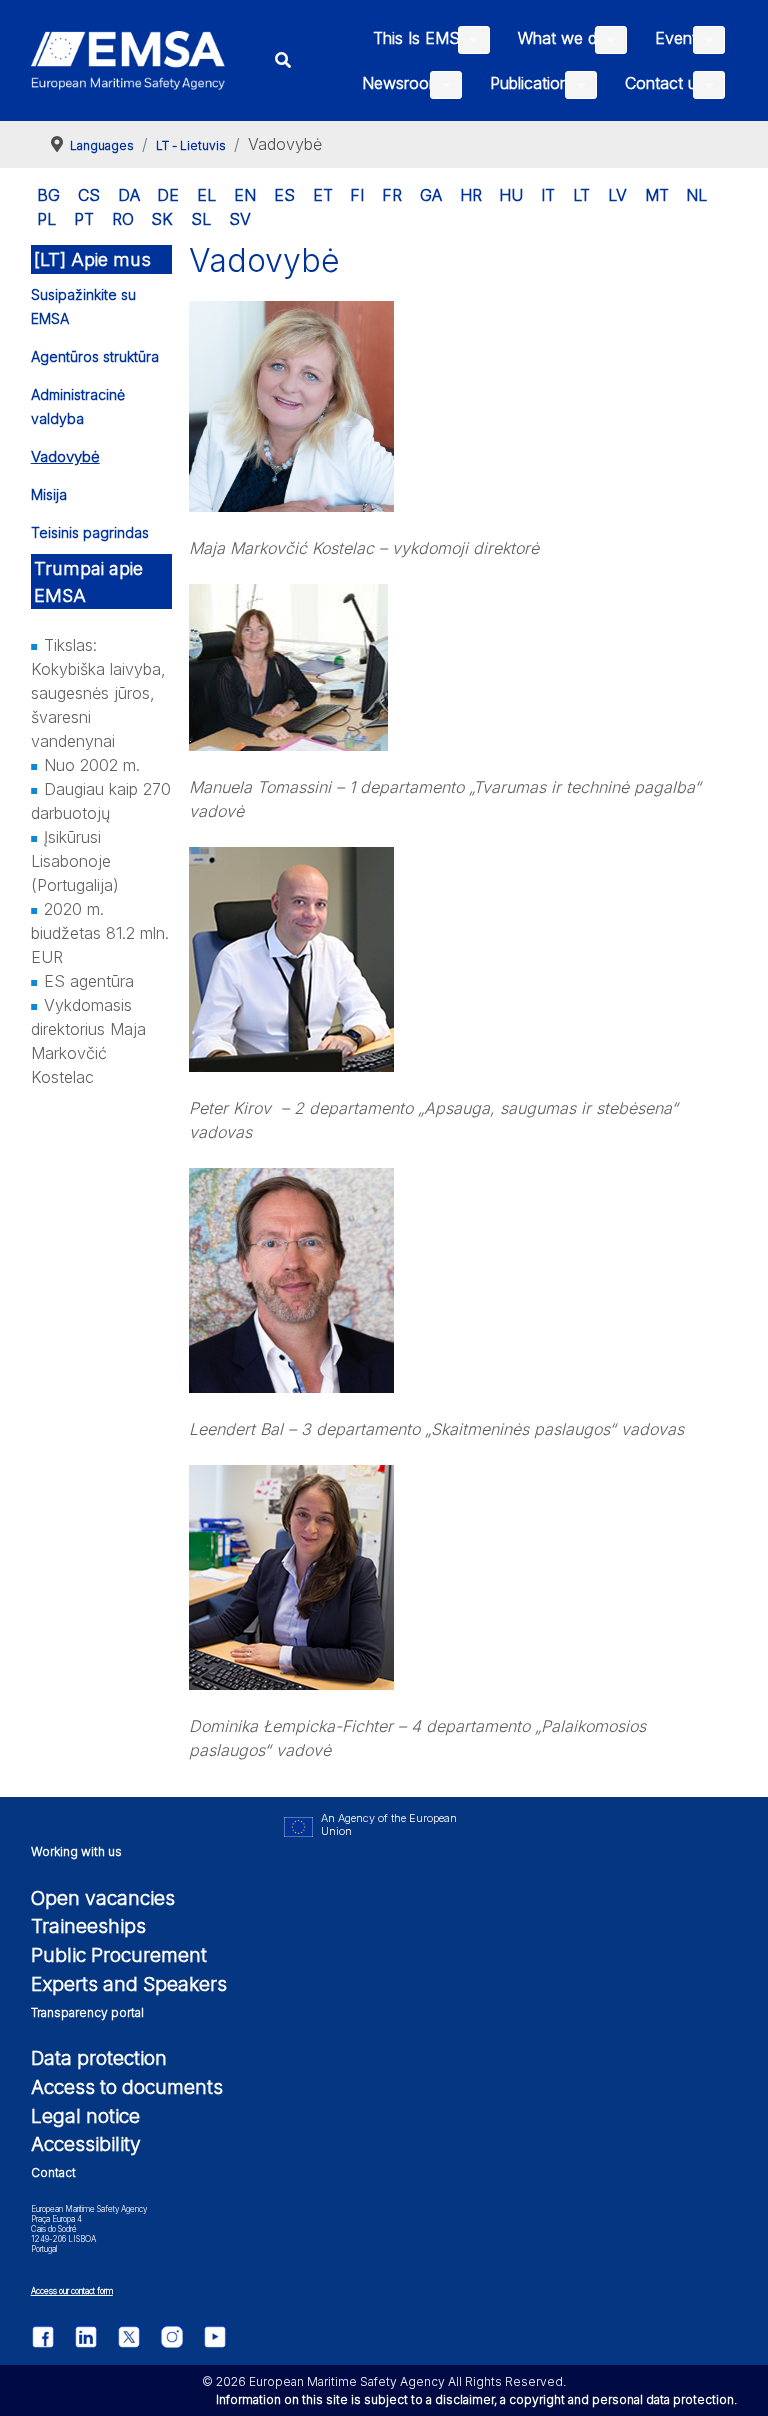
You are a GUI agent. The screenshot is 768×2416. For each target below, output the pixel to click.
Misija (49, 494)
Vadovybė (65, 456)
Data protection (99, 2058)
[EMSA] (128, 60)
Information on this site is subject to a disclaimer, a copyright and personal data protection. (476, 2399)
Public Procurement (119, 1955)
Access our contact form (72, 2291)
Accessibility (86, 2144)
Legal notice (85, 2116)
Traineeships (88, 1926)
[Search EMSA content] (283, 60)
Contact (53, 2172)
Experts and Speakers (129, 1984)
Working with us (76, 1851)
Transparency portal (87, 2012)
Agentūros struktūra (95, 356)
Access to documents (127, 2087)
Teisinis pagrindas (90, 532)
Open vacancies (103, 1898)
